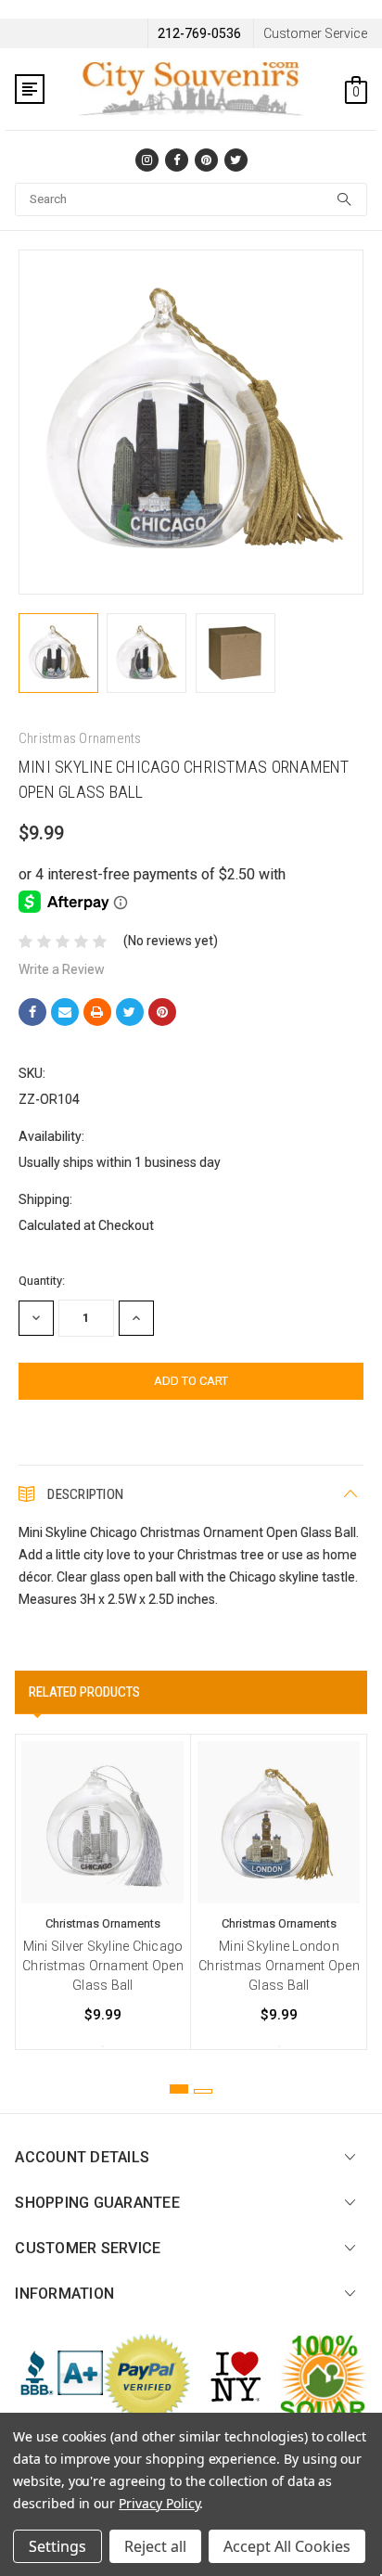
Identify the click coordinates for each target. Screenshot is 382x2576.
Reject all (155, 2546)
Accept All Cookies (287, 2546)
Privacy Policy (159, 2503)
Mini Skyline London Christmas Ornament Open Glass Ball (279, 1966)
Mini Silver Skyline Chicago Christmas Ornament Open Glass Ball (103, 1966)
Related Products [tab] (84, 1692)
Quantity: (42, 1281)
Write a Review (62, 969)
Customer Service (315, 33)
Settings (57, 2546)
